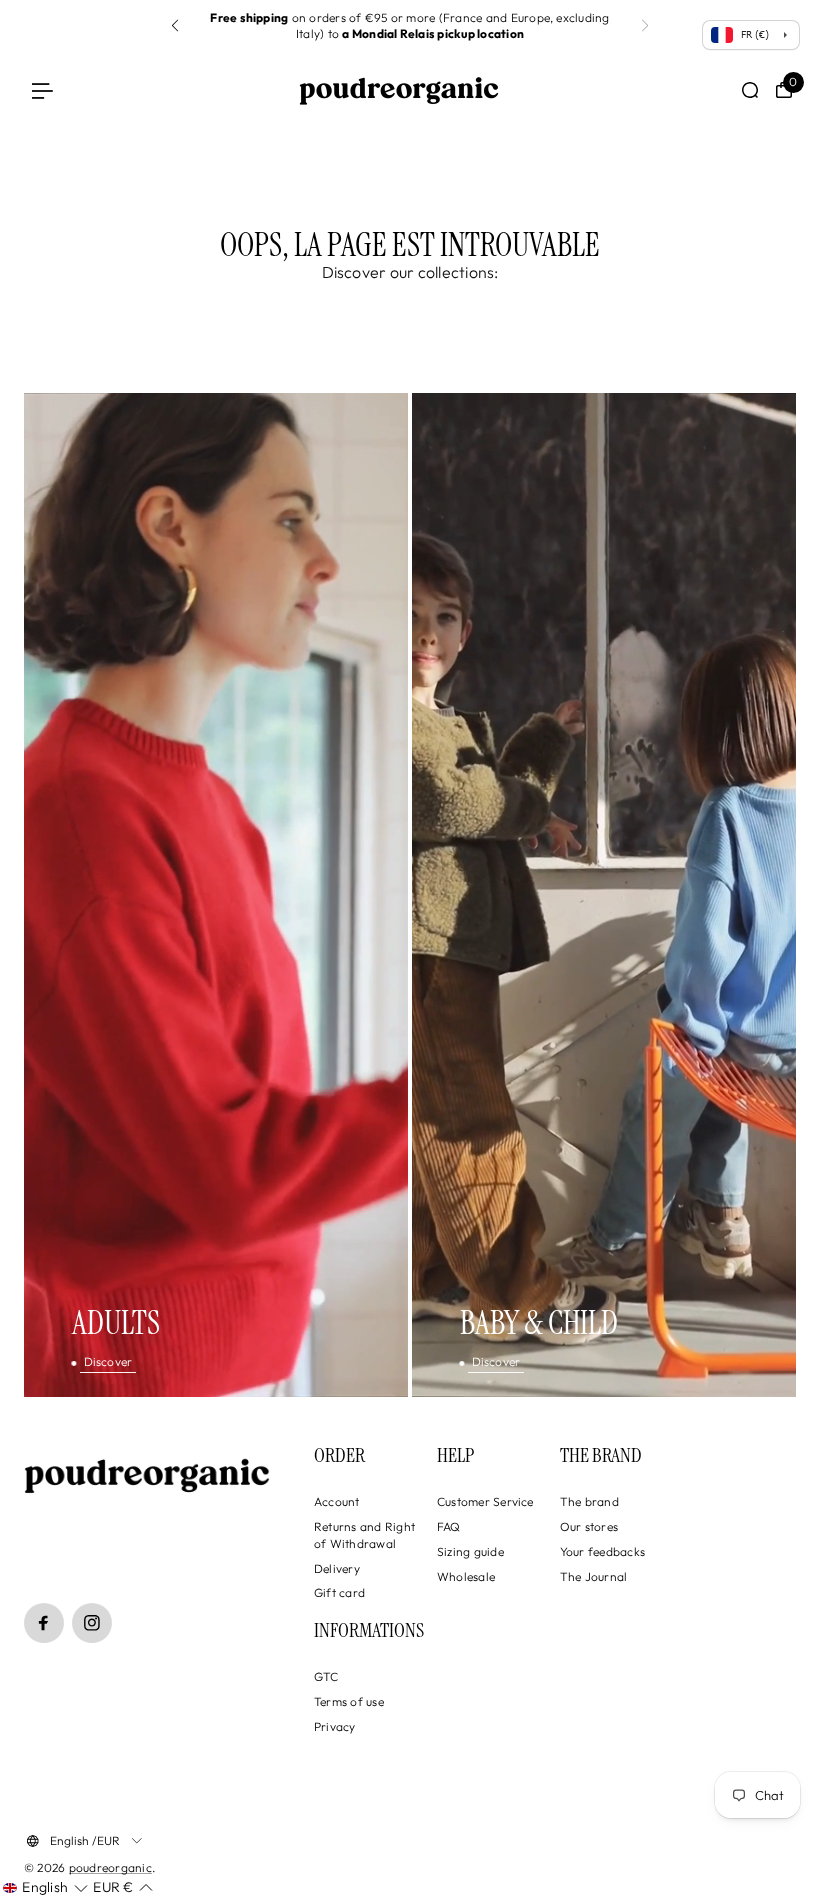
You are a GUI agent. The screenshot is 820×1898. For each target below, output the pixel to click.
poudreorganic (110, 1867)
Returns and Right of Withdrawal (364, 1535)
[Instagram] (92, 1623)
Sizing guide (470, 1551)
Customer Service (485, 1501)
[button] (645, 26)
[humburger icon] (42, 90)
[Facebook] (44, 1623)
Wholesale (466, 1576)
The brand (589, 1501)
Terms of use (349, 1701)
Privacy (335, 1726)
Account (337, 1501)
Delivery (337, 1568)
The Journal (594, 1576)
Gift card (339, 1592)
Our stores (589, 1526)
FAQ (449, 1526)
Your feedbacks (602, 1551)
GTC (326, 1676)
